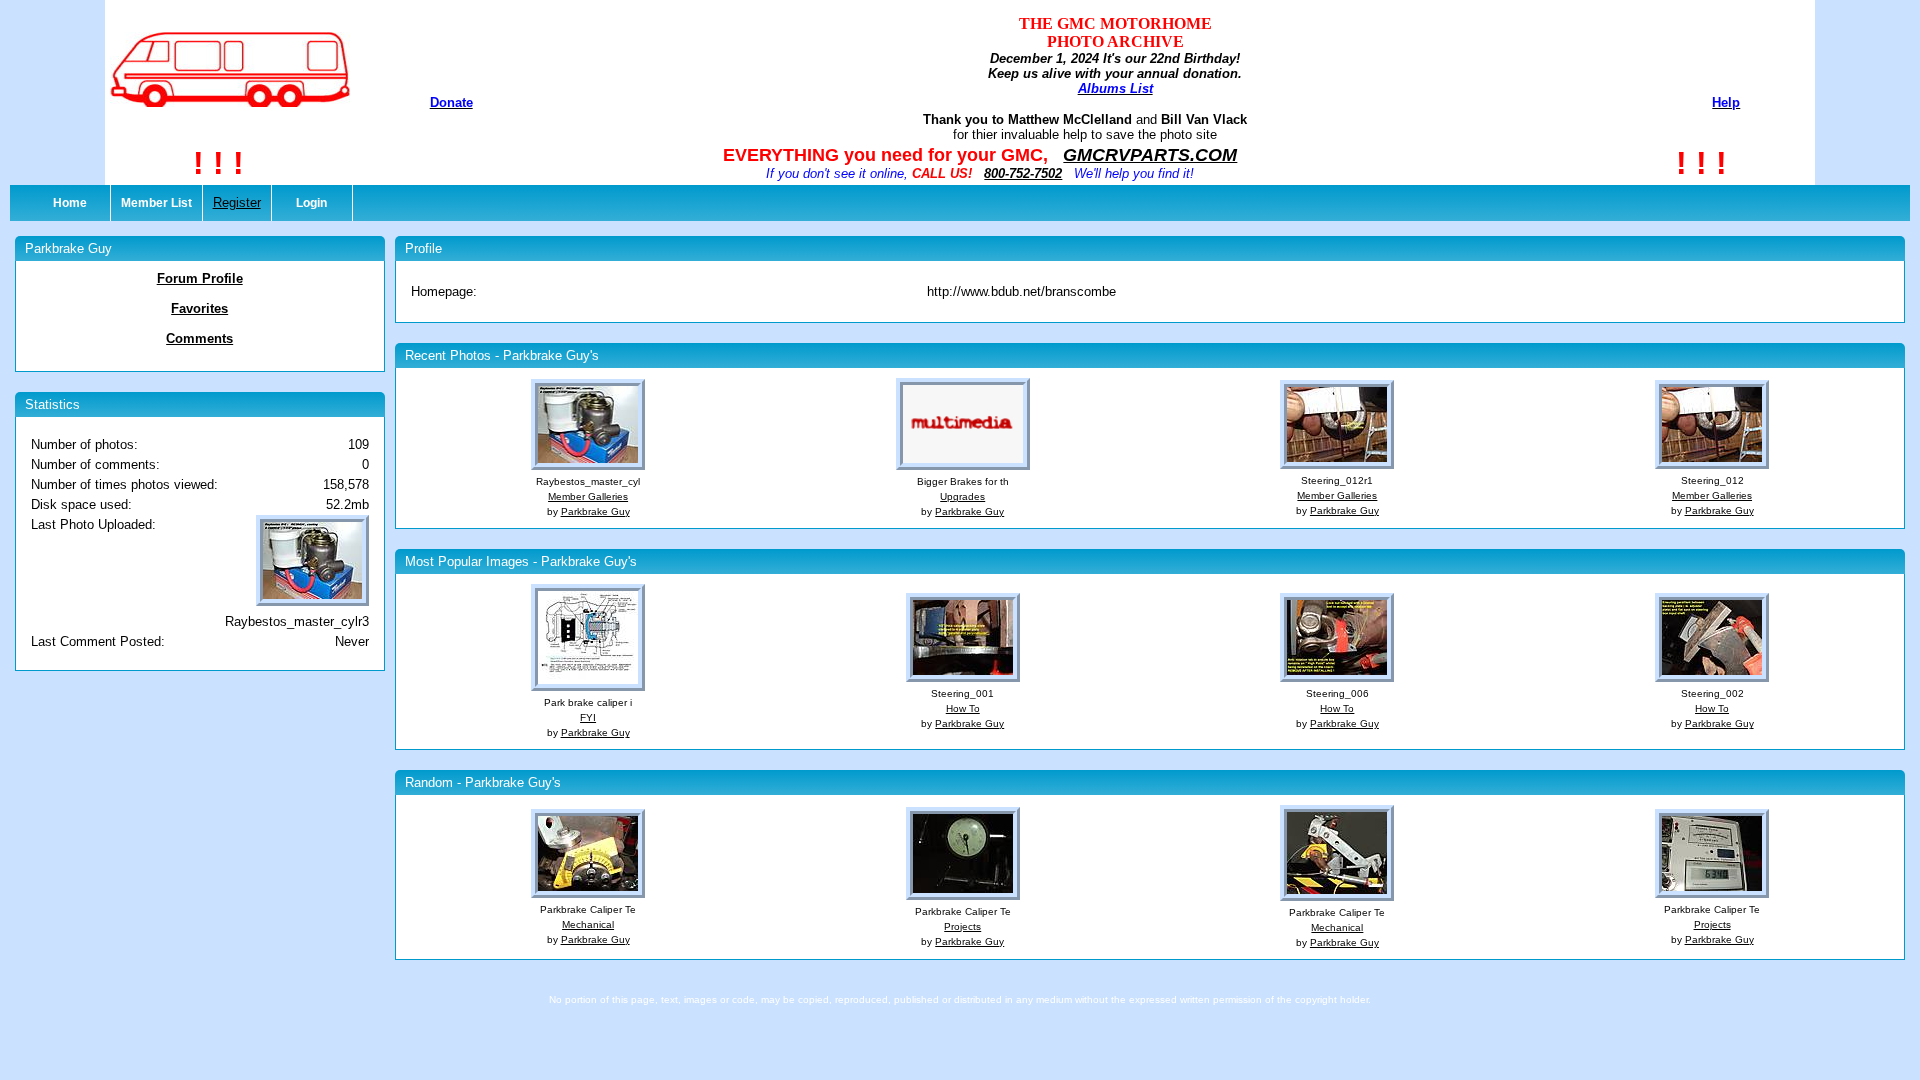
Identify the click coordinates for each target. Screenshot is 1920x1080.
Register (237, 202)
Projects (962, 926)
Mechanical (588, 924)
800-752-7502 (1023, 173)
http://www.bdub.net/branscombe (1021, 291)
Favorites (199, 308)
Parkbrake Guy (595, 511)
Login (311, 203)
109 (358, 444)
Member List (156, 203)
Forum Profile (200, 278)
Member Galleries (588, 496)
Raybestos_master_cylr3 (297, 621)
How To (963, 708)
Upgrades (962, 496)
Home (70, 203)
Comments (199, 338)
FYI (588, 717)
